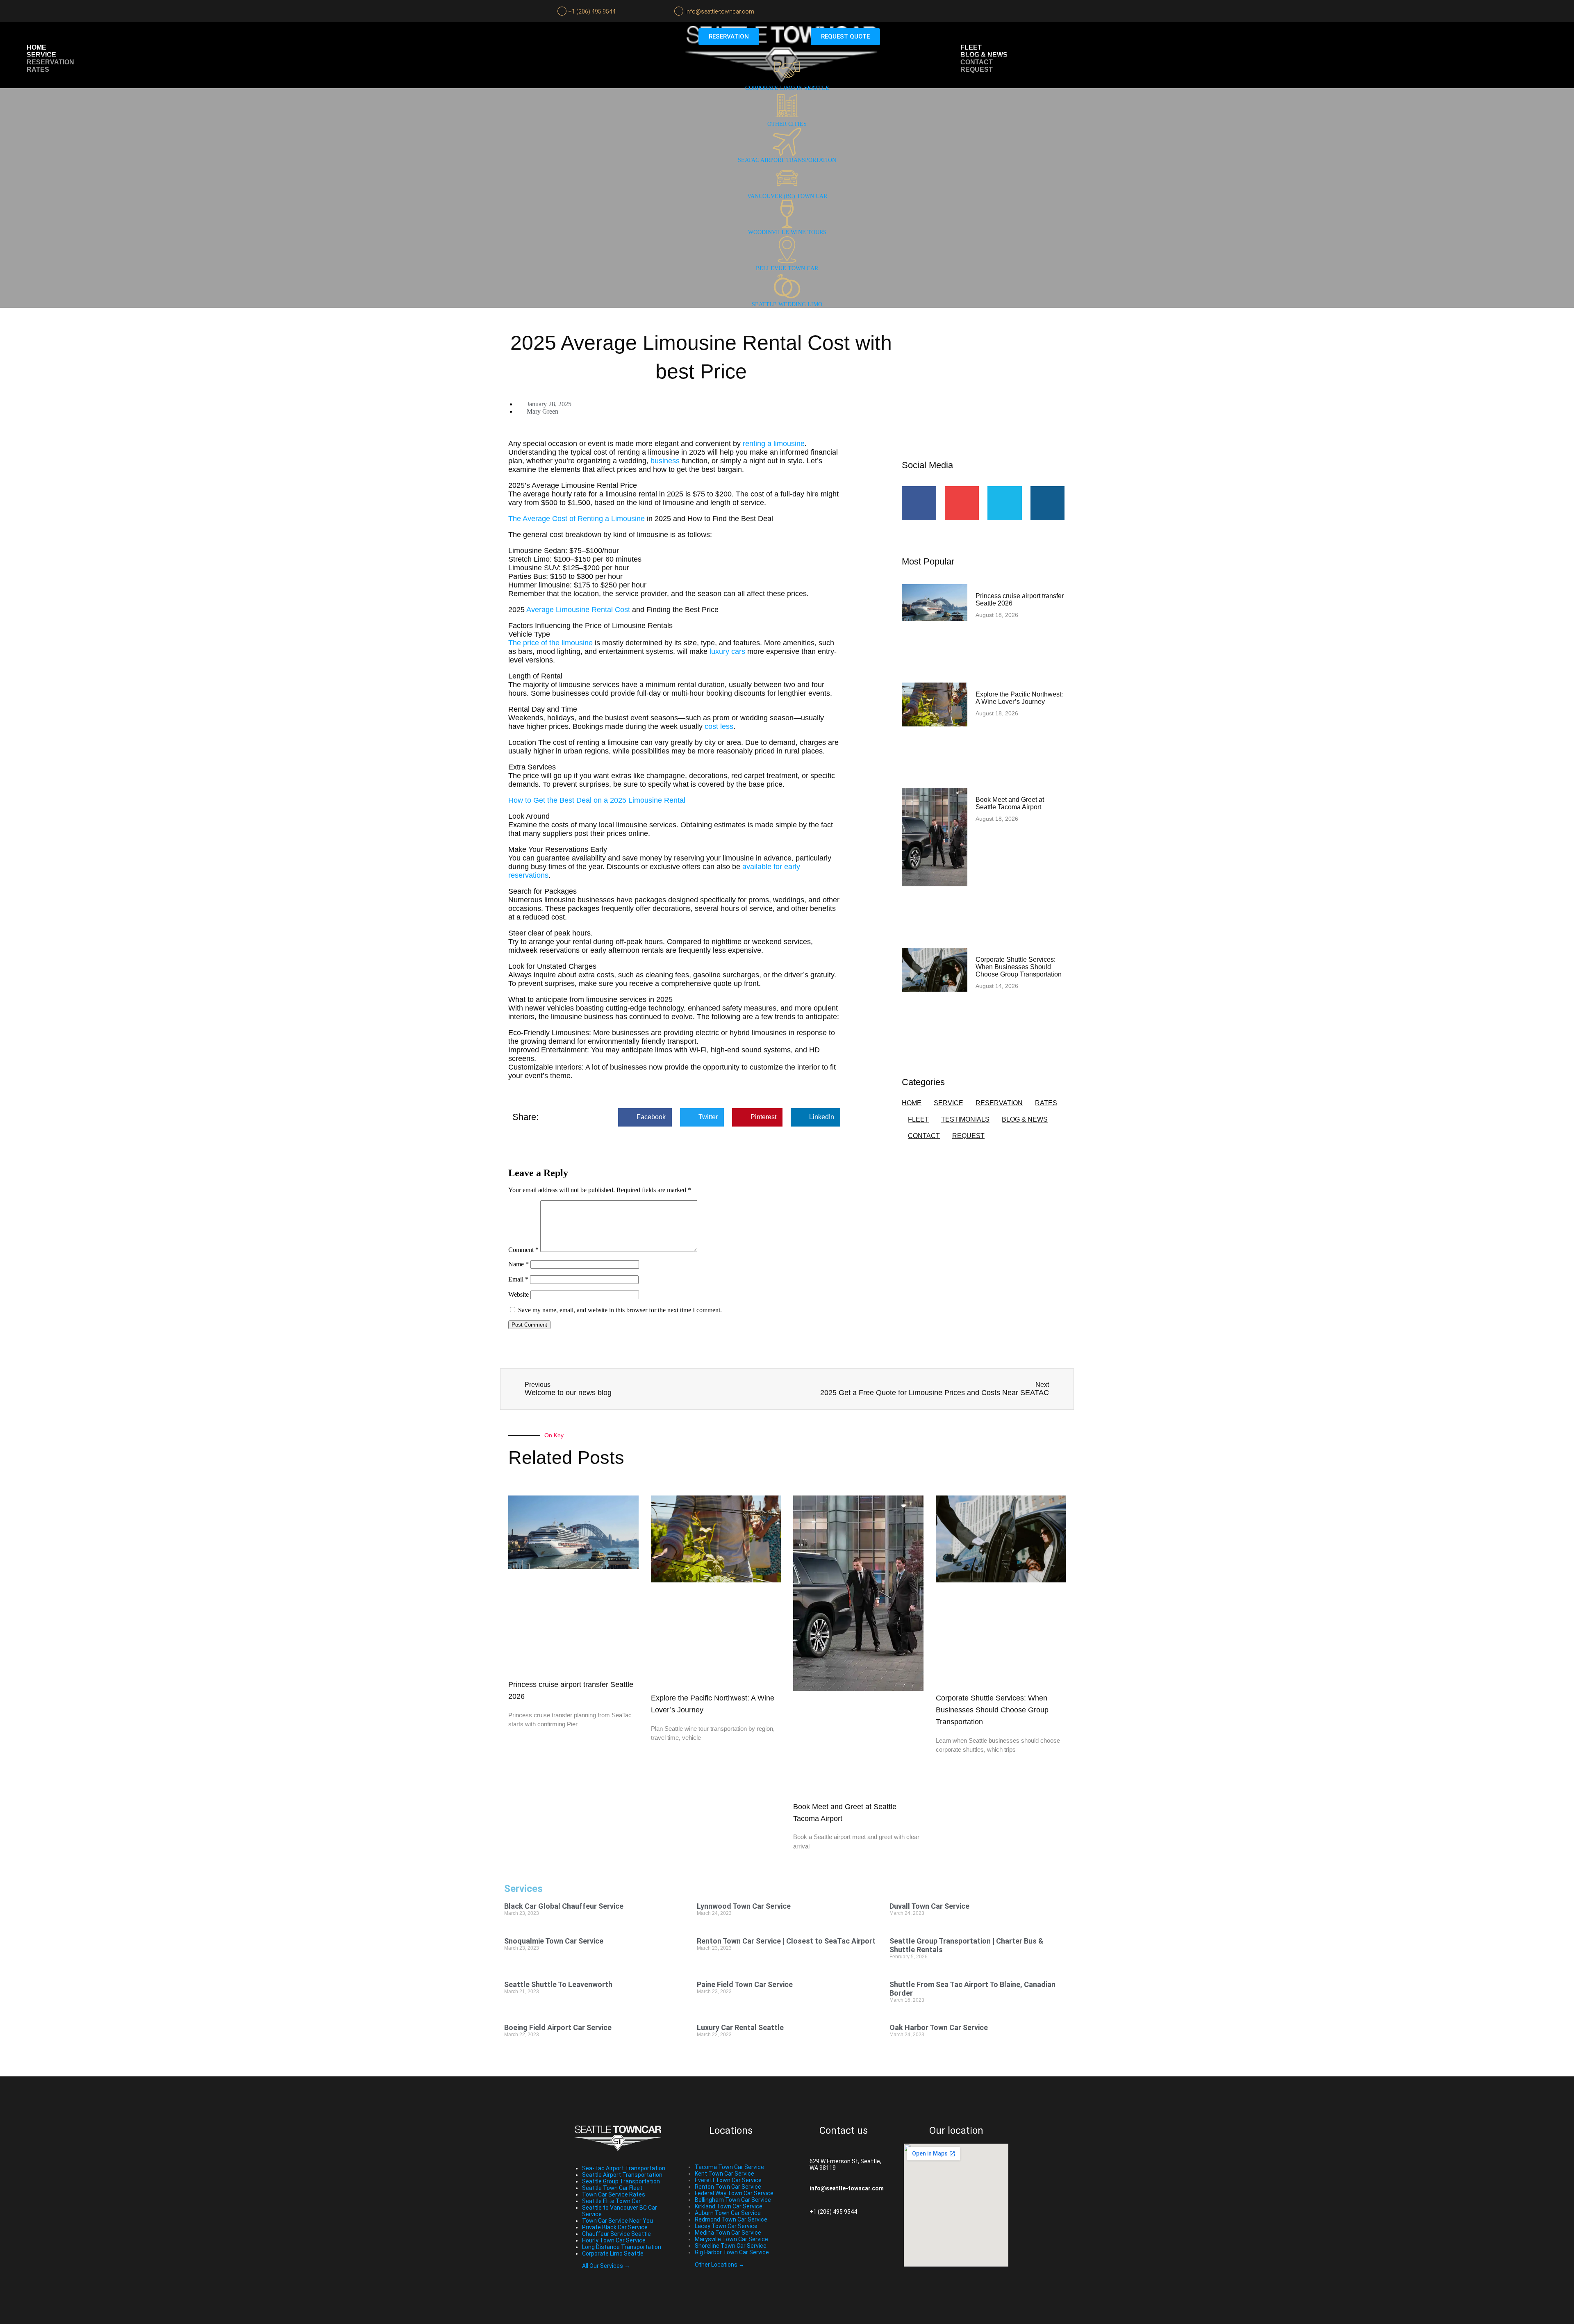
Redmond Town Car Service (731, 2219)
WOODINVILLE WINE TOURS (787, 232)
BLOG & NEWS (1025, 1119)
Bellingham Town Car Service (733, 2200)
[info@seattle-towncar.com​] (797, 2188)
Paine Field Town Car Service (745, 1984)
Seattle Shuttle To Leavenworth (558, 1984)
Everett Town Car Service (728, 2180)
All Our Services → (606, 2266)
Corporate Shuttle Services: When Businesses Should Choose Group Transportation (1019, 967)
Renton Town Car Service (728, 2187)
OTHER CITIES (787, 124)
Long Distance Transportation (622, 2247)
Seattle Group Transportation (621, 2181)
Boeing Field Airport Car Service (558, 2027)
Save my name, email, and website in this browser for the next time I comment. (620, 1310)
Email (518, 1279)
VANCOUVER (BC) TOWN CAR (787, 196)
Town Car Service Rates (614, 2194)
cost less (719, 726)
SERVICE (948, 1103)
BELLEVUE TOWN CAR (787, 268)
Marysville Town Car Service (731, 2239)
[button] (645, 1117)
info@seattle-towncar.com (720, 11)
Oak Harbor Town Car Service (939, 2027)
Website (519, 1294)
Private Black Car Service (615, 2227)
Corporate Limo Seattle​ (613, 2253)
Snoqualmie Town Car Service (554, 1941)
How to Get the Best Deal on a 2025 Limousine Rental (597, 800)
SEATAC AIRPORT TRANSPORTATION (787, 160)
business (665, 461)
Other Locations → (720, 2265)
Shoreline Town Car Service (731, 2246)
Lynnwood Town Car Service (744, 1906)
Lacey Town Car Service (726, 2226)
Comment (523, 1250)
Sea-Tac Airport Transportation (624, 2168)
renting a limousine (774, 444)
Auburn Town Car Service (728, 2213)
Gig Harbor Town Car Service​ (732, 2252)
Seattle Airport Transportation (622, 2175)
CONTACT (924, 1136)
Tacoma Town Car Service (729, 2167)
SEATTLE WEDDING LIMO (787, 304)
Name (519, 1264)
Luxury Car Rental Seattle (740, 2027)
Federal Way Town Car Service (734, 2193)
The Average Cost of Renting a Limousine (577, 519)
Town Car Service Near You (618, 2221)
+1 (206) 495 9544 (592, 11)
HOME (912, 1103)
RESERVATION (999, 1103)
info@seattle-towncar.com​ (847, 2188)
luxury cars (727, 651)
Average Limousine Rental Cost (578, 610)
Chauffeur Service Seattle (616, 2234)
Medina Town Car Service (728, 2233)
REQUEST (968, 1136)
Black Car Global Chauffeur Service (564, 1906)
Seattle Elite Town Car (611, 2201)
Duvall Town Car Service (929, 1906)
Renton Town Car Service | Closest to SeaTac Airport (786, 1941)
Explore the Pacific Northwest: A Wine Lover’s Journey (1019, 698)
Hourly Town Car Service (614, 2240)
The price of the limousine (552, 643)
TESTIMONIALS (965, 1119)
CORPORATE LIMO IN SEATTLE (787, 88)
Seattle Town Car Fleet (612, 2188)
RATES (1046, 1103)
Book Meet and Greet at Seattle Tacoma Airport (1010, 803)
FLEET (918, 1119)
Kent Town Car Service (724, 2174)
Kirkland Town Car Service (729, 2206)
